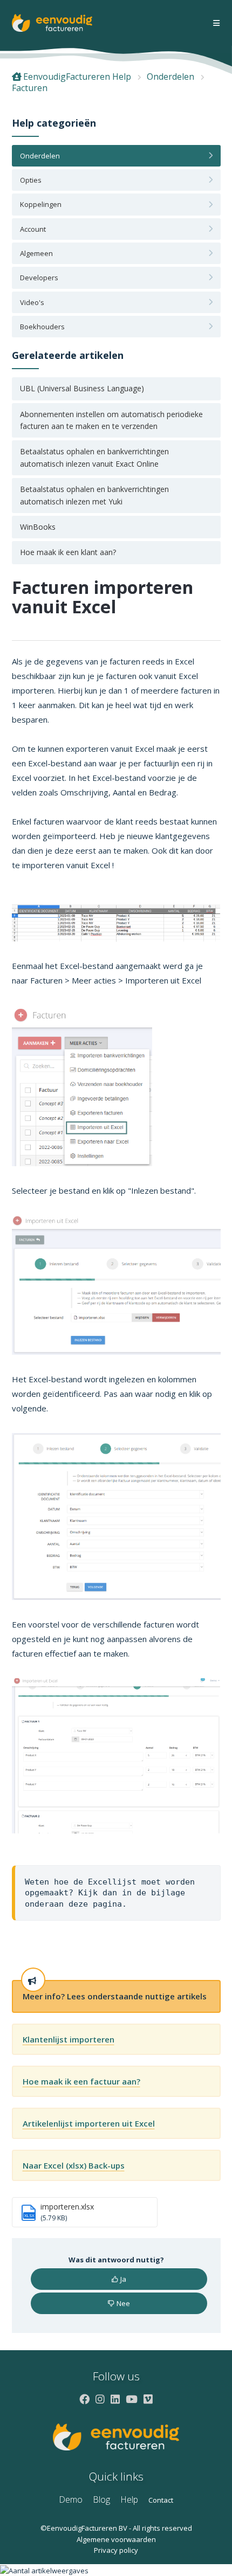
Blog (101, 2499)
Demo (71, 2499)
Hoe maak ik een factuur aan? (81, 2081)
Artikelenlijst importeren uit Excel (89, 2123)
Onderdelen (170, 77)
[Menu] (216, 23)
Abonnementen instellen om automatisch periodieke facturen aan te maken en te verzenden (111, 420)
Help (129, 2499)
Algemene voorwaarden (116, 2539)
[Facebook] (84, 2399)
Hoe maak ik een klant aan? (68, 552)
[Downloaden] (96, 1321)
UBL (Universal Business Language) (82, 388)
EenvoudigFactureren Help (77, 77)
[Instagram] (100, 2399)
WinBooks (38, 527)
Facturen (30, 88)
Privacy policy (116, 2550)
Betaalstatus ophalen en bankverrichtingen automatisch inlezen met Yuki (94, 495)
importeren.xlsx (67, 2207)
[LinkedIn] (115, 2399)
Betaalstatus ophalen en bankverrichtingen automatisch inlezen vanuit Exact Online (94, 457)
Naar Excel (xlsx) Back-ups (74, 2165)
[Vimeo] (148, 2399)
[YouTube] (132, 2399)
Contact (161, 2500)
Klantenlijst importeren (69, 2039)
